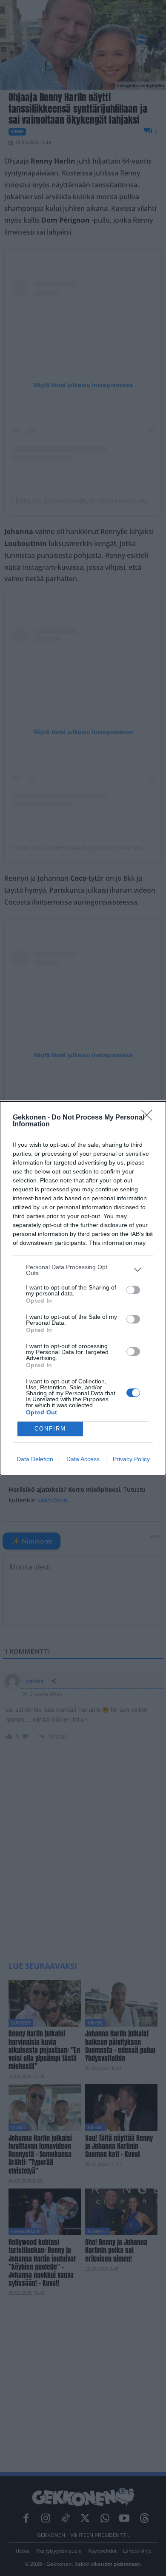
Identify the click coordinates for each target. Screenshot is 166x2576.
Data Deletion (35, 1459)
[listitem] (83, 1270)
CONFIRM (50, 1429)
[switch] (133, 1290)
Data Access (83, 1459)
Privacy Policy (131, 1459)
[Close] (149, 1118)
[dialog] (83, 1288)
